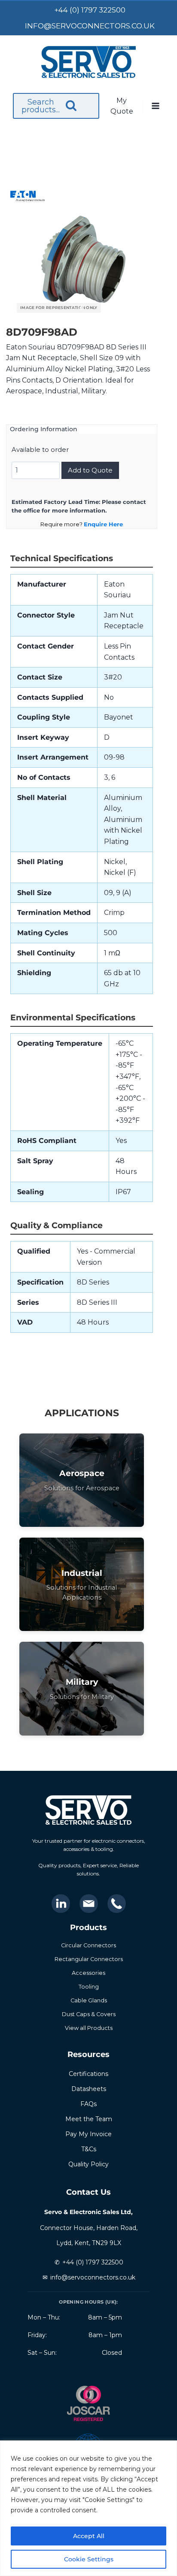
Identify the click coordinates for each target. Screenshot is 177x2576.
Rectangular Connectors (89, 1959)
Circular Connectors (88, 1945)
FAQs (88, 2104)
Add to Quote (90, 470)
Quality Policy (88, 2164)
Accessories (88, 1973)
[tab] (82, 308)
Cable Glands (89, 2000)
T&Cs (89, 2149)
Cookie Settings (89, 2559)
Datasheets (89, 2089)
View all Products (89, 2028)
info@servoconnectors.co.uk (93, 2277)
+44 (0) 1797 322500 (93, 2262)
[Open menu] (156, 106)
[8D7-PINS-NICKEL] (82, 262)
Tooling (89, 1987)
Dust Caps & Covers (89, 2014)
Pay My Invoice (88, 2134)
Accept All (89, 2536)
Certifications (88, 2074)
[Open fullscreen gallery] (142, 309)
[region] (88, 2508)
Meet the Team (89, 2119)
